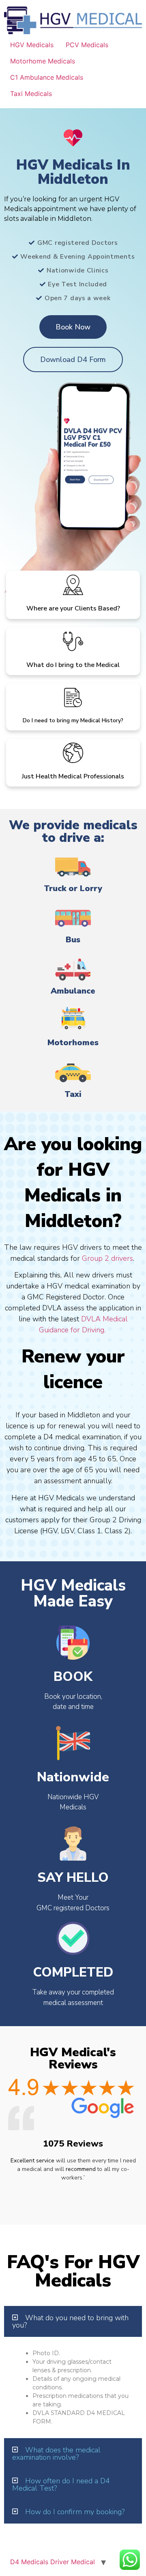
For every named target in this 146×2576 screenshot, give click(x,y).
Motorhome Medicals (43, 61)
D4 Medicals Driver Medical (53, 2562)
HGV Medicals (32, 45)
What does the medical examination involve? (56, 2454)
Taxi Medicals (31, 94)
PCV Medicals (87, 45)
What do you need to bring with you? (70, 2321)
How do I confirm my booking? (75, 2512)
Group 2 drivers (107, 1258)
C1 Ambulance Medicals (47, 77)
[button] (73, 2321)
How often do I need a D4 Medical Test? (61, 2484)
